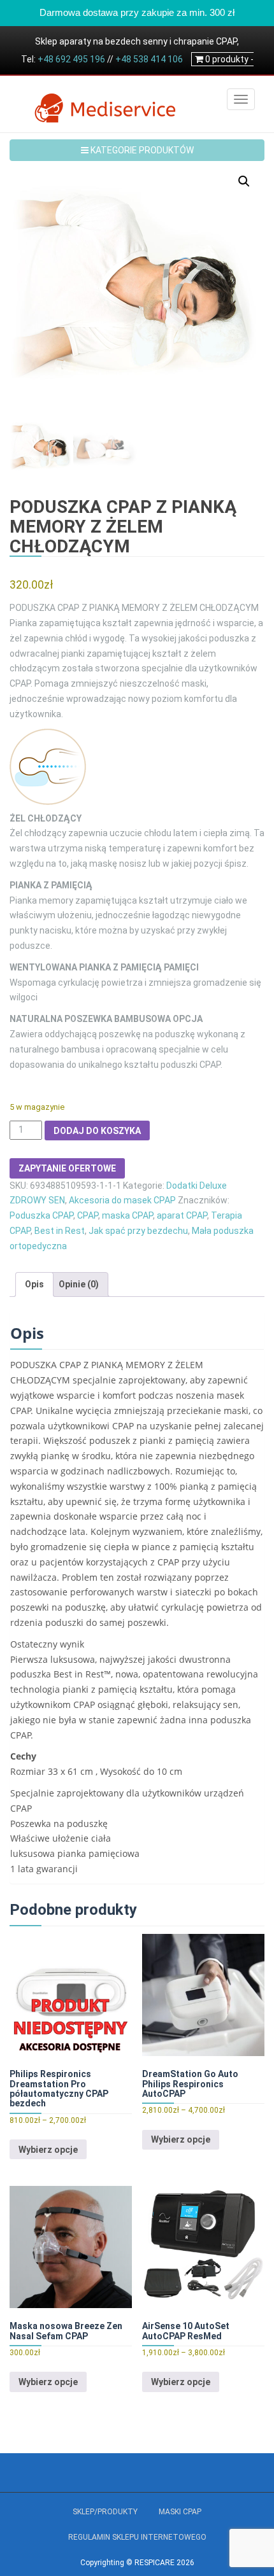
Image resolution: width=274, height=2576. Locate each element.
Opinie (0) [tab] (79, 1284)
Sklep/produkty (105, 2512)
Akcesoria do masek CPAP (122, 1200)
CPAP (88, 1215)
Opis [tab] (34, 1284)
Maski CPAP (180, 2512)
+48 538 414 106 (149, 59)
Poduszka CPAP (41, 1215)
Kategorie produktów (141, 150)
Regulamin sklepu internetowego (137, 2537)
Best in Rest (60, 1231)
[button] (244, 181)
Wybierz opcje (48, 2150)
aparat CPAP (182, 1215)
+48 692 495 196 (71, 59)
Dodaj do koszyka (97, 1131)
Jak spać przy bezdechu (138, 1231)
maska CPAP (127, 1215)
